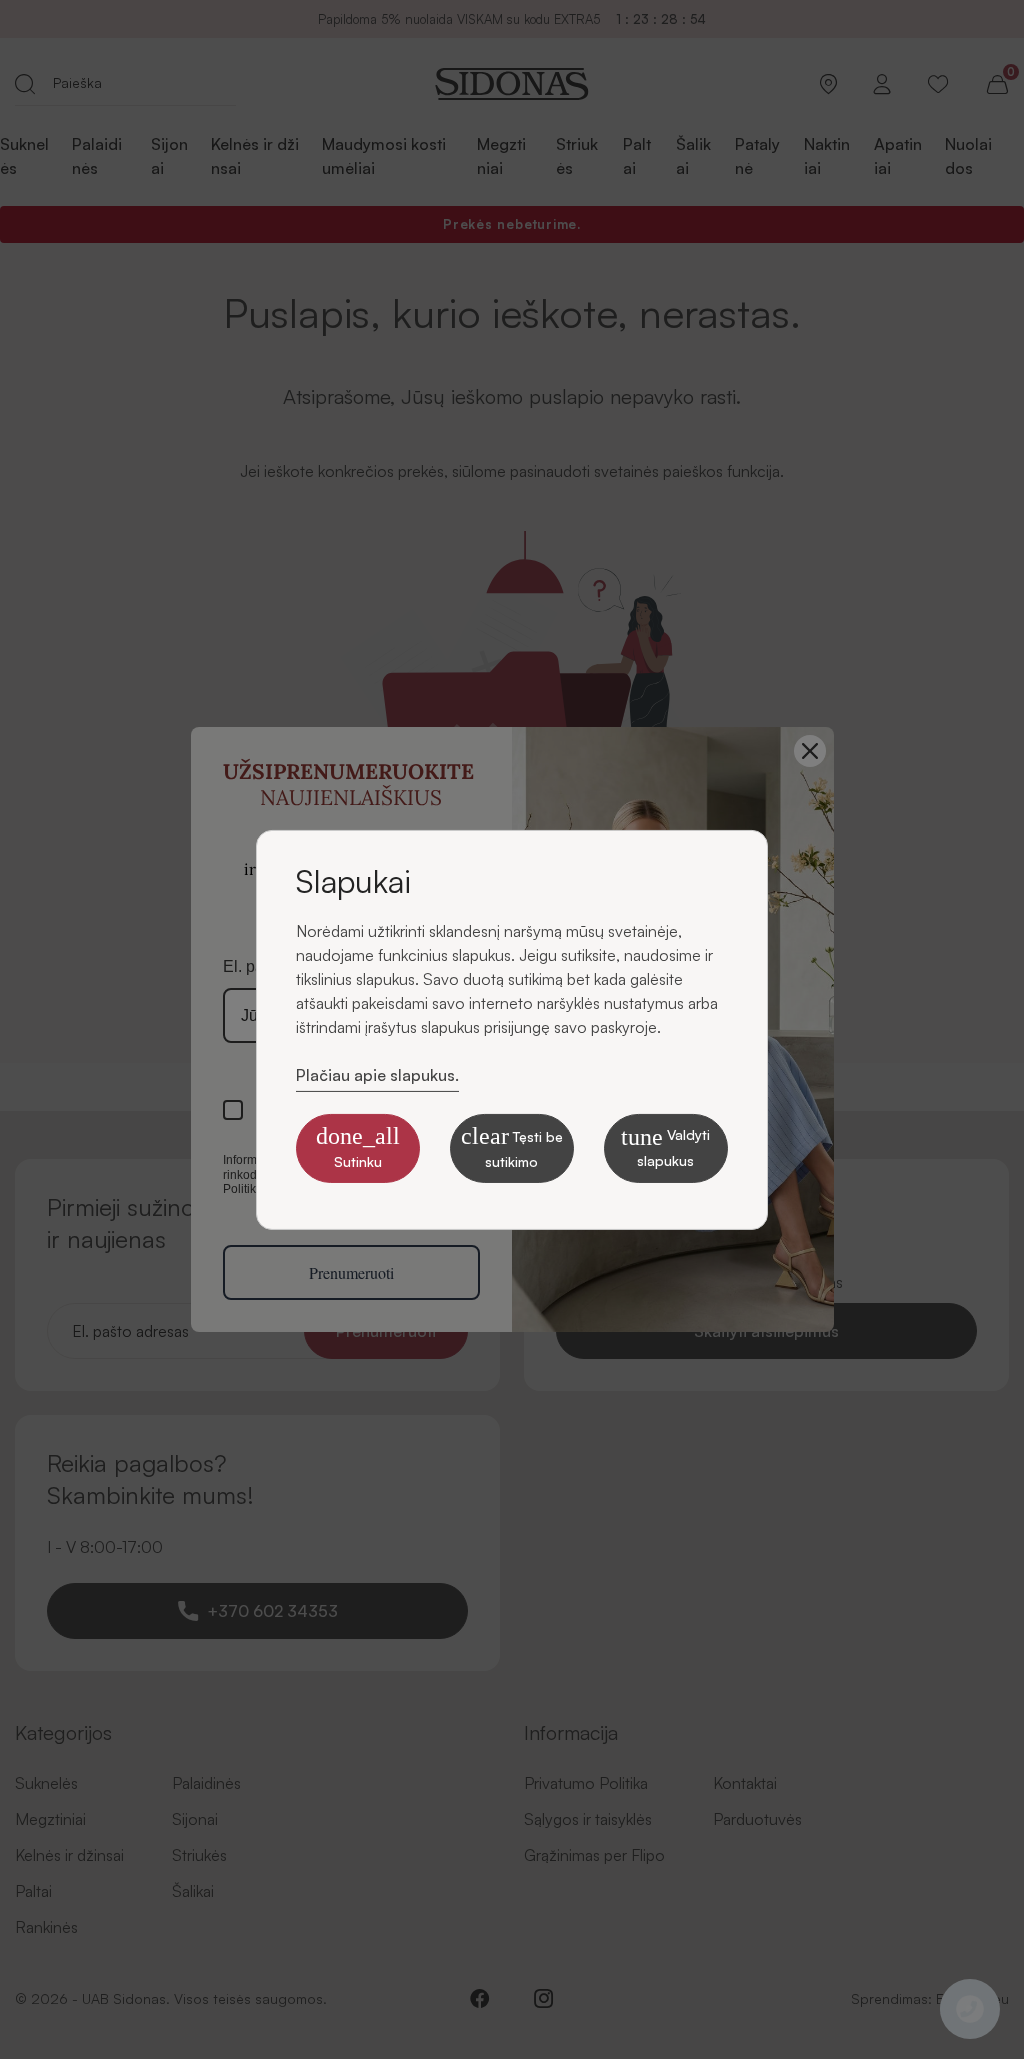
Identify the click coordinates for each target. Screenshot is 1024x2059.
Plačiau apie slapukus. (377, 1074)
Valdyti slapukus (665, 1146)
